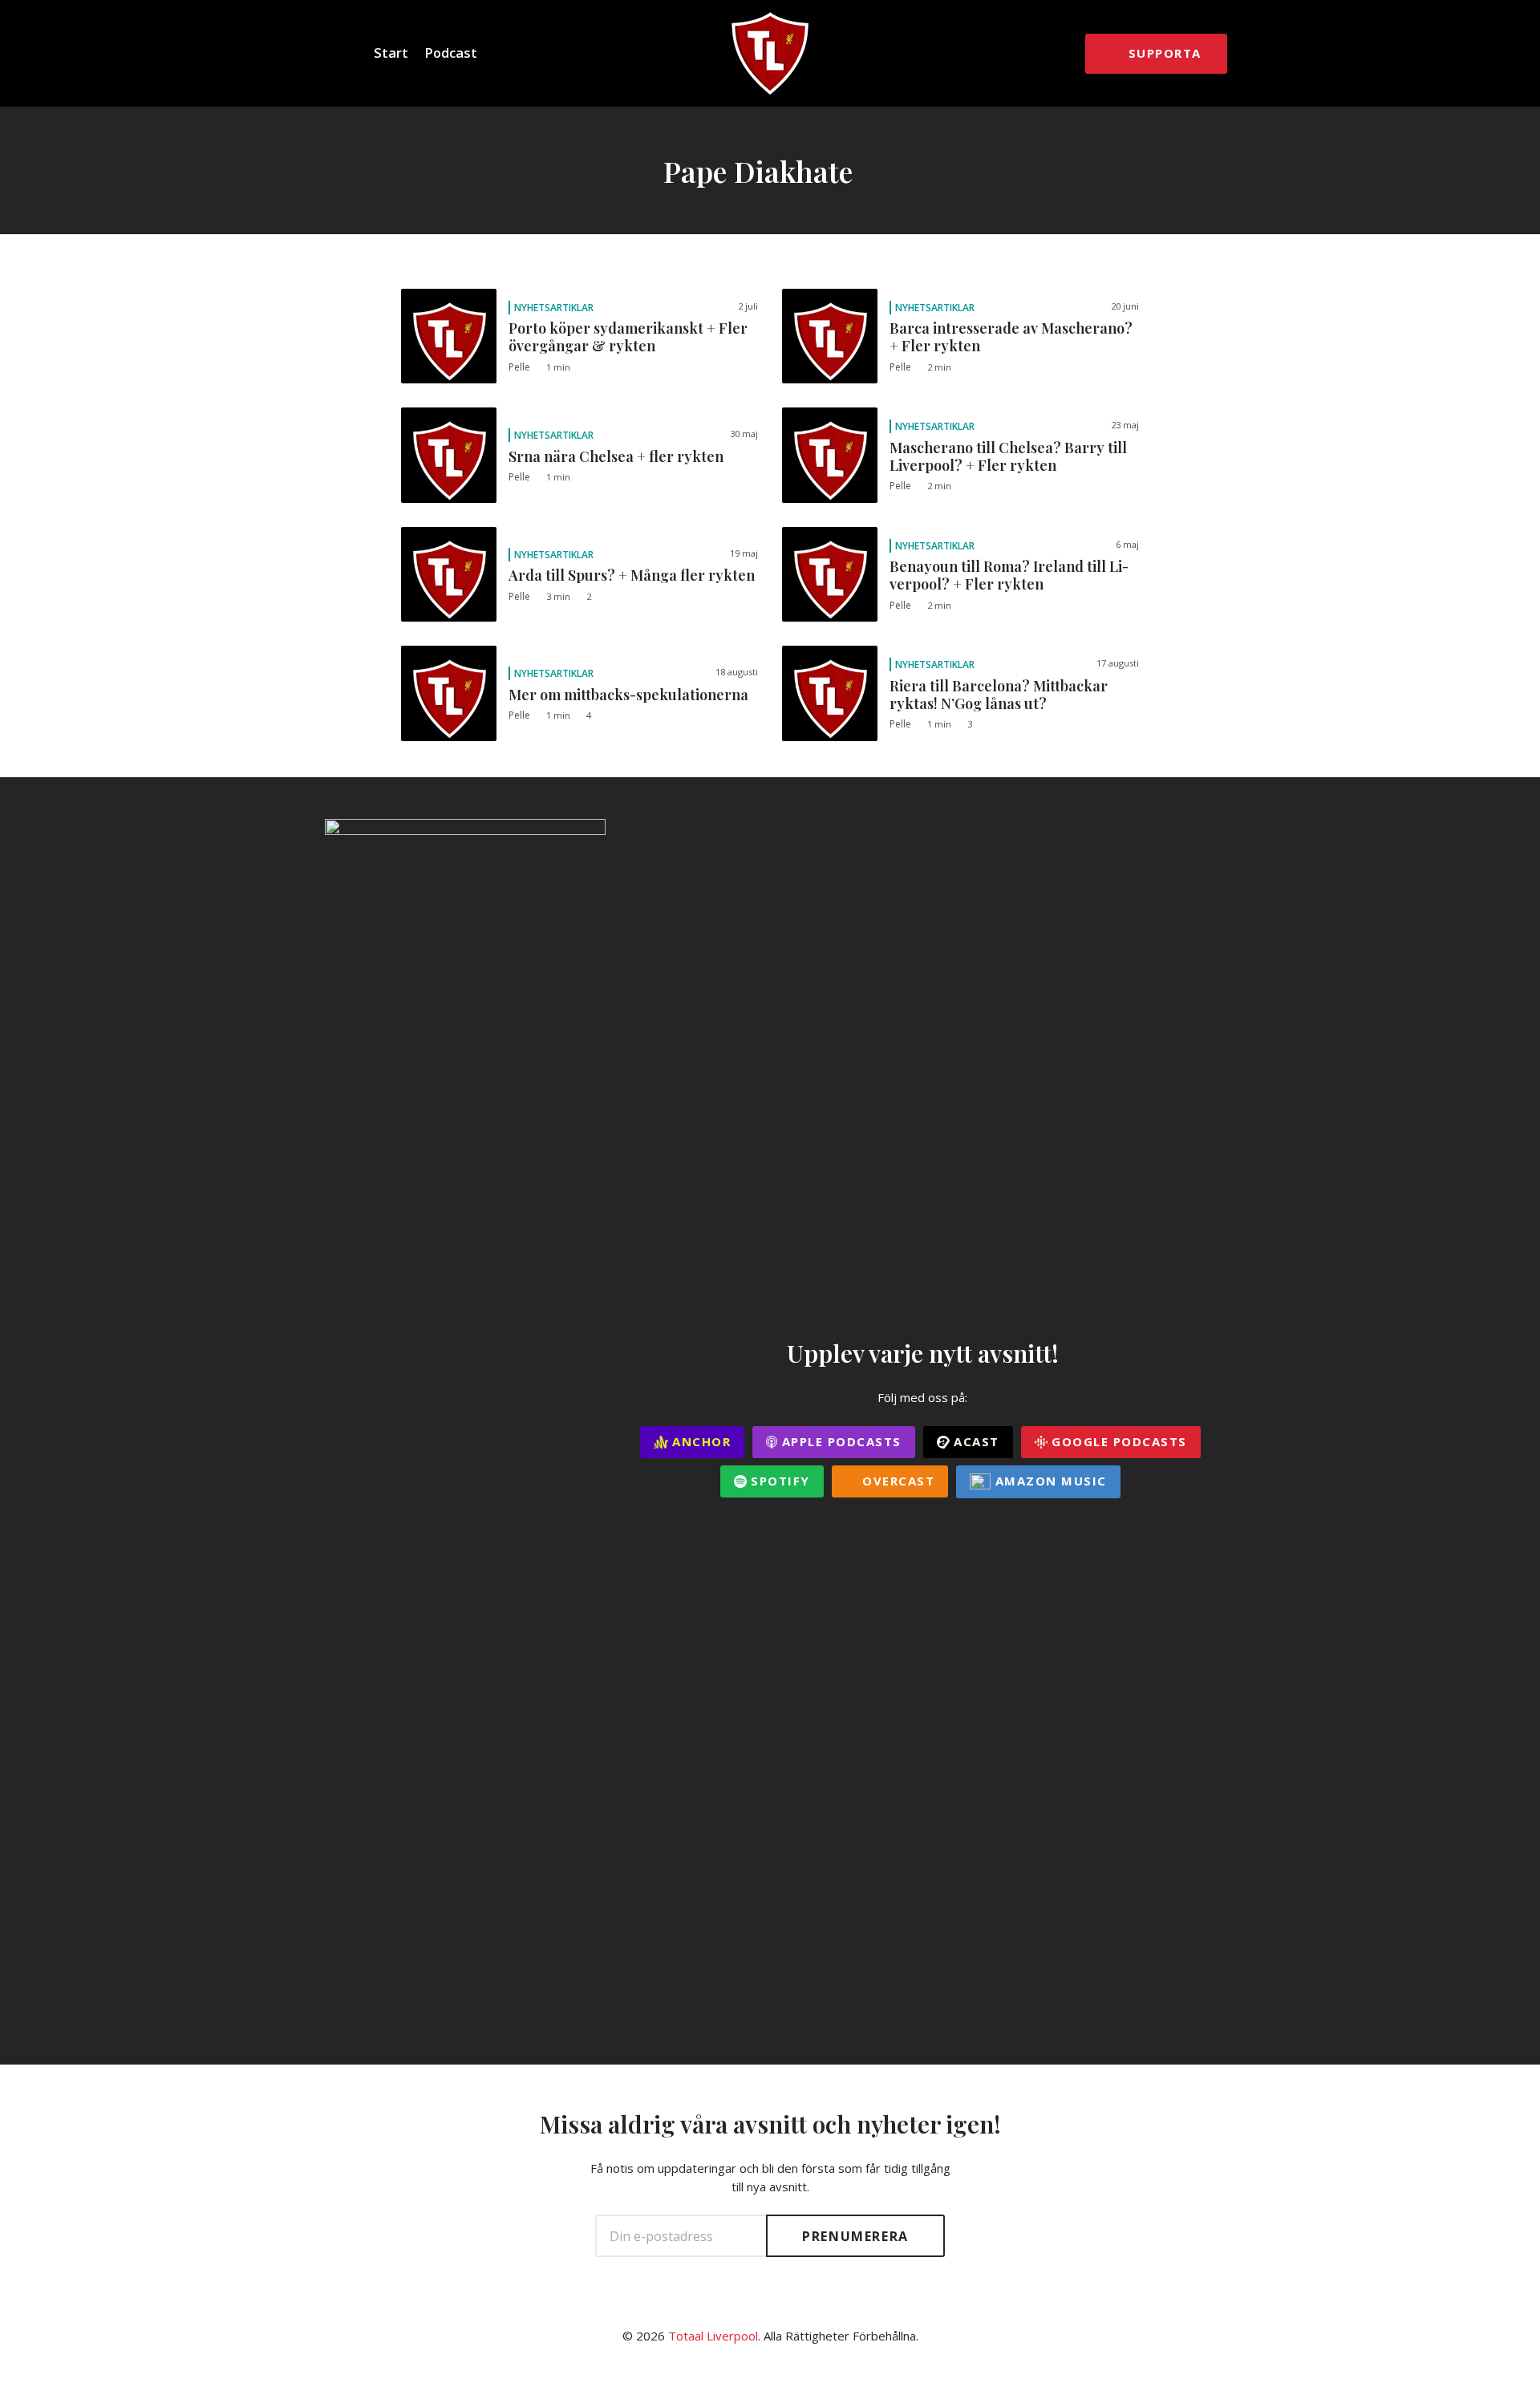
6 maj (1127, 544)
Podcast (451, 53)
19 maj (744, 553)
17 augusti (1118, 663)
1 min (558, 367)
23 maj (1125, 425)
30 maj (744, 434)
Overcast (897, 1481)
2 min (939, 367)
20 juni (1125, 306)
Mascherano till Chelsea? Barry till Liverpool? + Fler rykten (1008, 456)
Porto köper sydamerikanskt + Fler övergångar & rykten (628, 337)
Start (391, 53)
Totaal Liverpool (713, 2336)
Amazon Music (1049, 1481)
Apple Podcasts (839, 1441)
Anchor (700, 1441)
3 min (558, 596)
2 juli (748, 306)
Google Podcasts (1117, 1441)
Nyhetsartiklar (554, 308)
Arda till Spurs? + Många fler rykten (632, 575)
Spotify (778, 1481)
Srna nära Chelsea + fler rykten (616, 456)
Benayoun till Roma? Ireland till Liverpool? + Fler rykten (1009, 575)
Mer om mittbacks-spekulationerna (628, 695)
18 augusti (737, 672)
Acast (975, 1441)
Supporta (1165, 53)
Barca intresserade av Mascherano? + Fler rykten (1011, 337)
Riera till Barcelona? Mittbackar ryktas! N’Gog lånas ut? (999, 695)
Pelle (519, 367)
